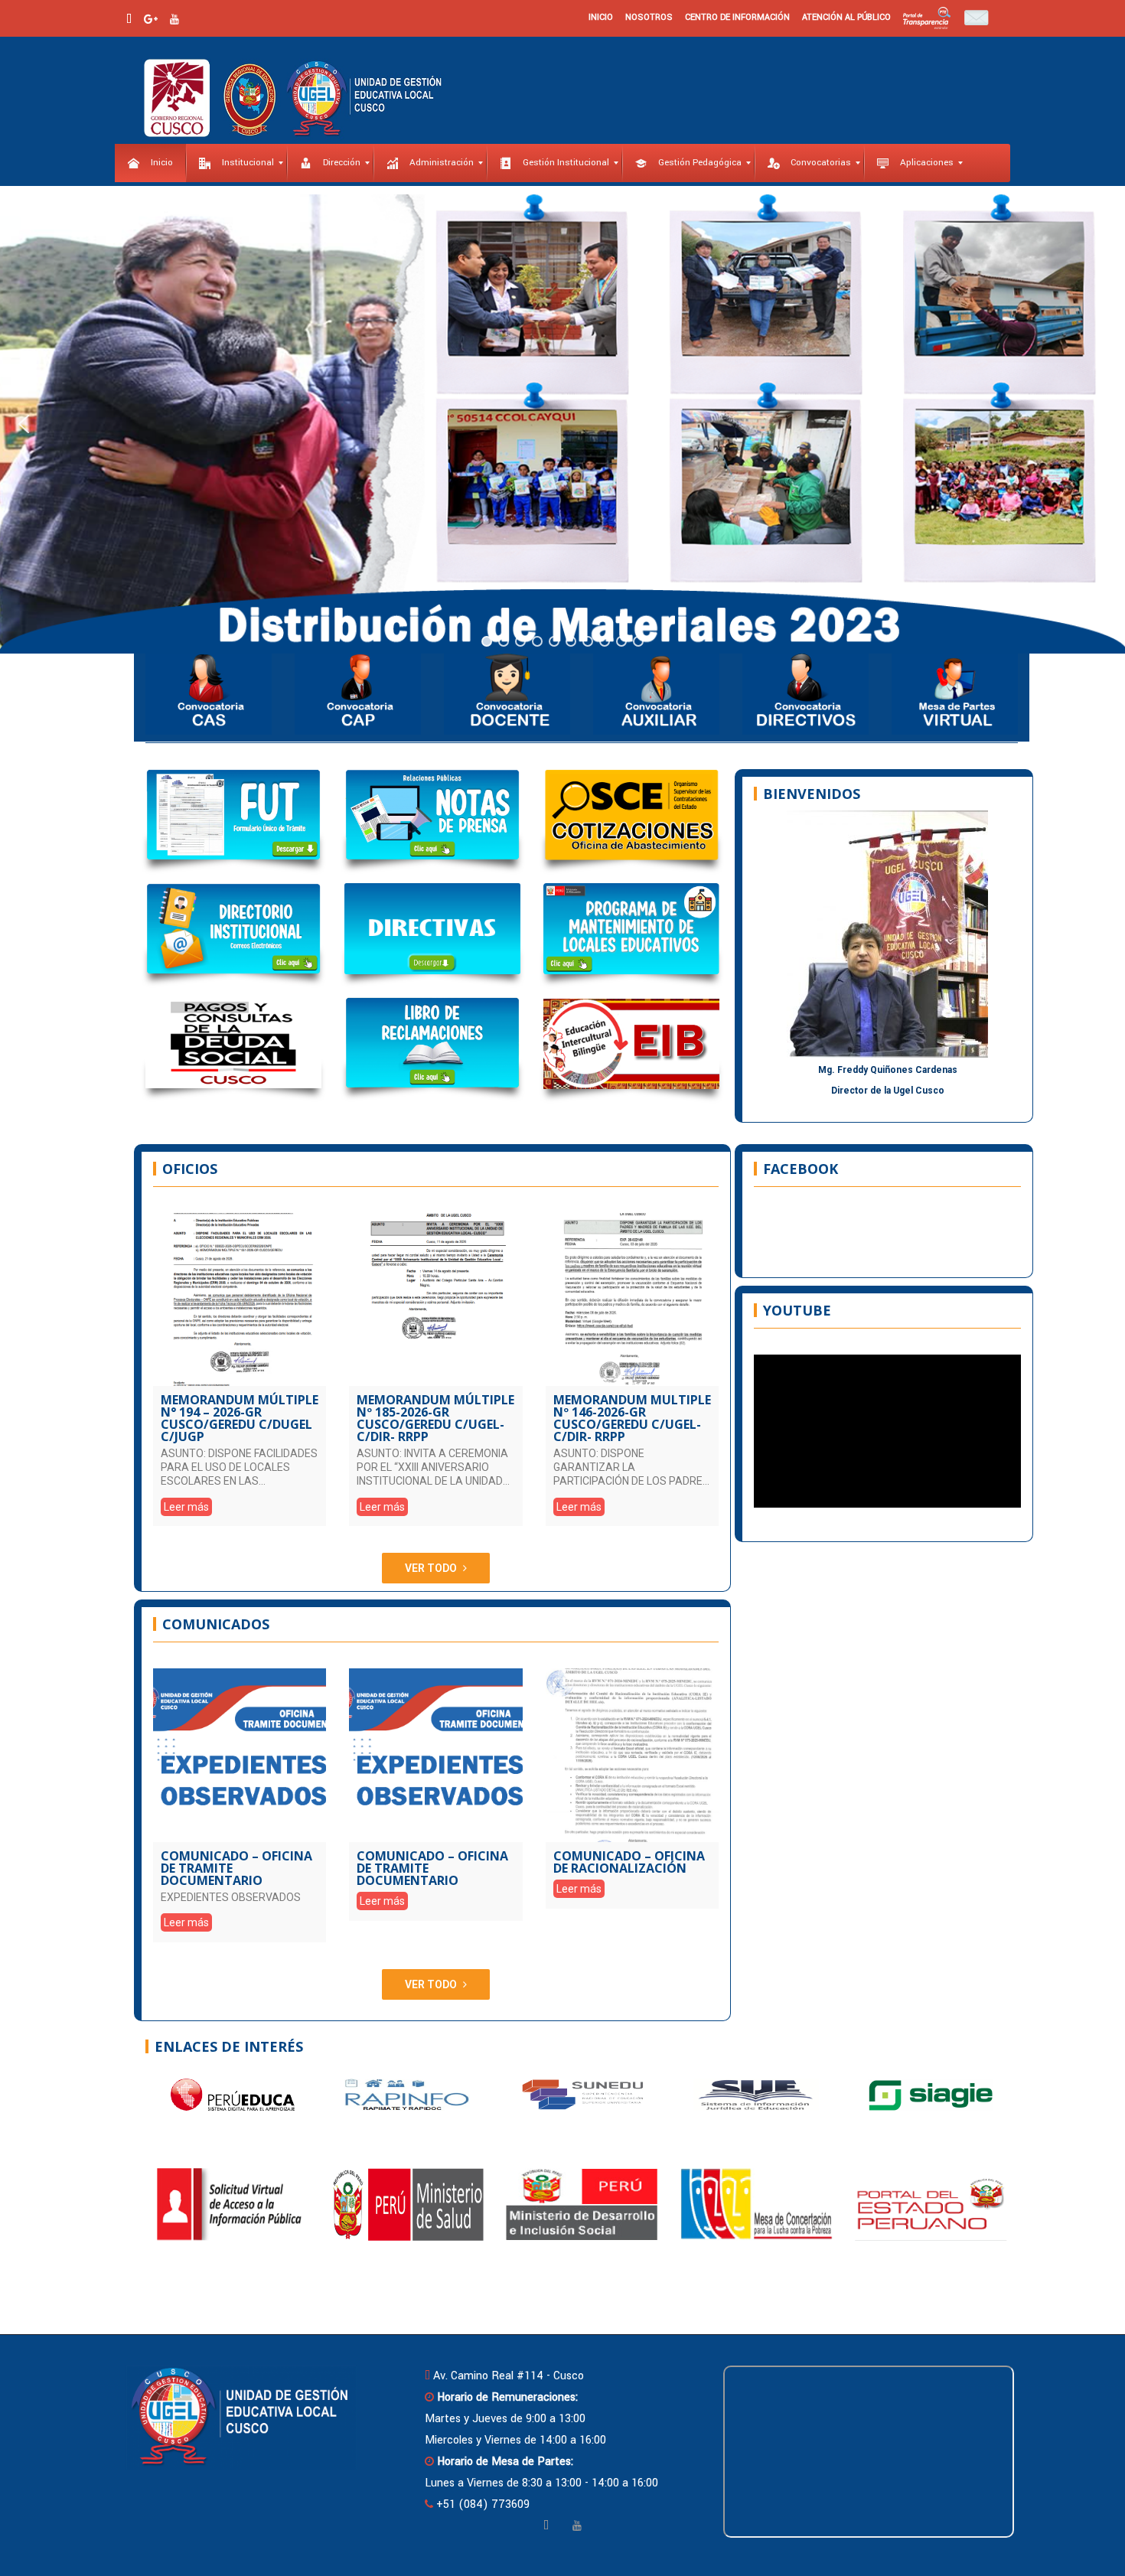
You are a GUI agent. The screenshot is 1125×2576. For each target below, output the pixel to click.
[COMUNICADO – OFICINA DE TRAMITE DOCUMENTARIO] (240, 1755)
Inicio (601, 17)
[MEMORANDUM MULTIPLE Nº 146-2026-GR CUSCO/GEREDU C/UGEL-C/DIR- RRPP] (632, 1299)
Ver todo (431, 1568)
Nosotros (649, 17)
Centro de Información (737, 17)
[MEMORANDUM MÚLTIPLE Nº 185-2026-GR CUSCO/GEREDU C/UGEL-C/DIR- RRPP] (435, 1299)
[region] (562, 424)
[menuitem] (150, 163)
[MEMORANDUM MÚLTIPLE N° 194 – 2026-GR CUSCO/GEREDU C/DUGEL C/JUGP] (240, 1299)
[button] (24, 424)
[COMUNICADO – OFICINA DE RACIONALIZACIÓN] (632, 1755)
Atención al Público (846, 17)
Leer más (186, 1507)
